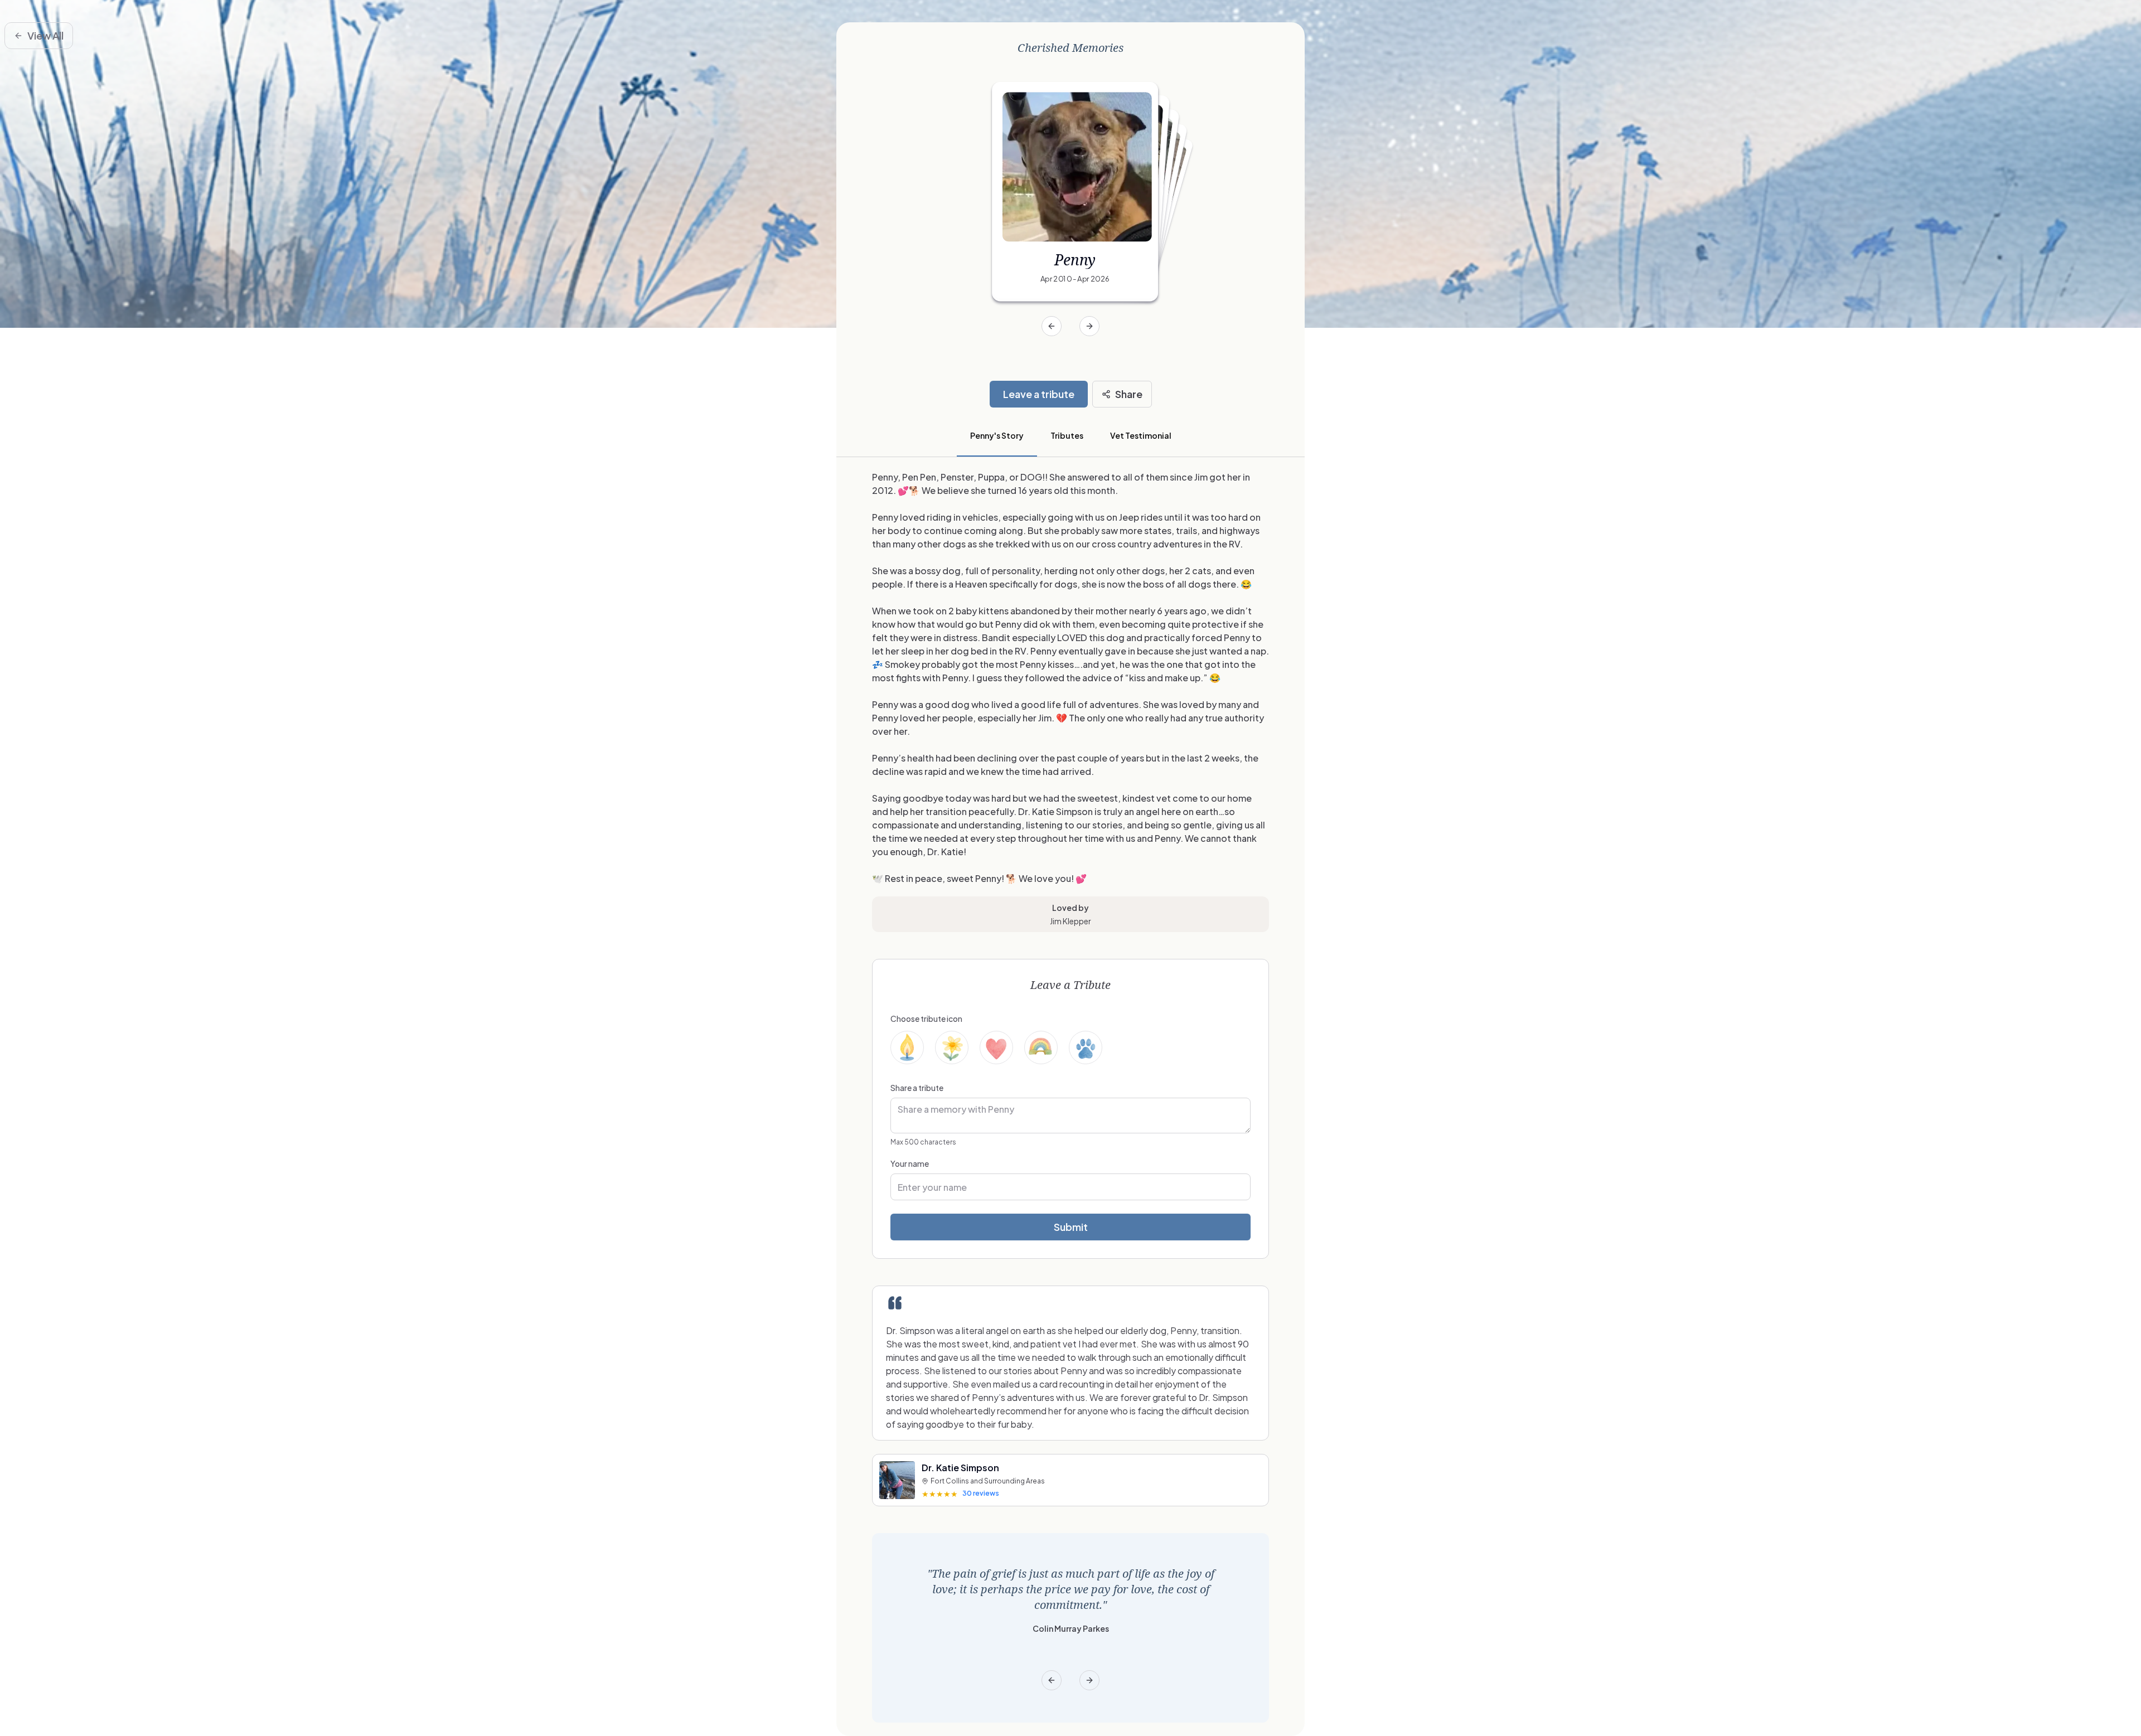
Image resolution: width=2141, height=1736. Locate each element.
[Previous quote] (1052, 1680)
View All (45, 35)
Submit (1071, 1227)
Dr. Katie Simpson (960, 1468)
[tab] (997, 437)
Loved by (1070, 908)
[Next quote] (1089, 1680)
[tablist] (1070, 437)
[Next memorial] (1089, 326)
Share (1129, 394)
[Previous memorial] (1052, 326)
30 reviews (981, 1493)
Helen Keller (1070, 1613)
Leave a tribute (1039, 394)
